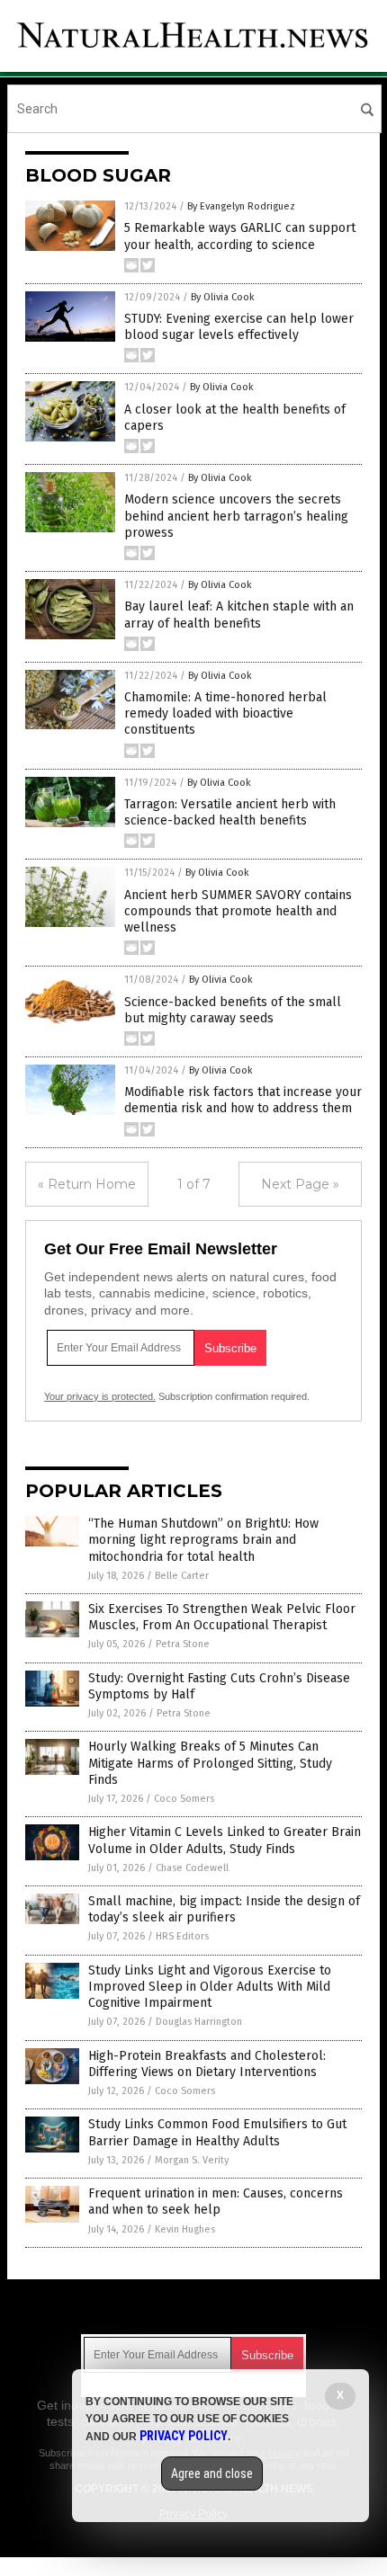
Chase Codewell (192, 1868)
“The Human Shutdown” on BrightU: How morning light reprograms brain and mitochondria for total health (203, 1540)
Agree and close (212, 2473)
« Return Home (87, 1184)
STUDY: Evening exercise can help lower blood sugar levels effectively (239, 327)
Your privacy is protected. (100, 1396)
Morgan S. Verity (192, 2160)
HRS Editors (182, 1936)
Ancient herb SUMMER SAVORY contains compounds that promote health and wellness (238, 911)
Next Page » (300, 1184)
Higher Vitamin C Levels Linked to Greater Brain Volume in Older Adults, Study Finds (225, 1840)
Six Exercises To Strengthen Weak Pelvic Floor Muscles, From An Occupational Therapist (222, 1617)
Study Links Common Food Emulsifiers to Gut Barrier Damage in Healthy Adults (217, 2132)
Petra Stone (183, 1644)
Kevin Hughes (185, 2229)
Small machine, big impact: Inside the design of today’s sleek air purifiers (224, 1909)
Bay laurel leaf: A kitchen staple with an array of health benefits (239, 615)
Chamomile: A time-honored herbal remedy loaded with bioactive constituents (225, 713)
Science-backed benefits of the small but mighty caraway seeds (233, 1010)
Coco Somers (184, 1799)
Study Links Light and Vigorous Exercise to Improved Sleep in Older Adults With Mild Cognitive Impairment (210, 1987)
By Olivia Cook (223, 297)
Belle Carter (182, 1576)
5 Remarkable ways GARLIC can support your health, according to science (240, 236)
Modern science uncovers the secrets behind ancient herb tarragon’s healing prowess (236, 516)
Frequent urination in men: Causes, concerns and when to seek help (216, 2202)
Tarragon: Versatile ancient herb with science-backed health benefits (230, 812)
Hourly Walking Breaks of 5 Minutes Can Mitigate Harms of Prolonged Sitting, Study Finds (210, 1763)
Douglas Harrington (199, 2022)
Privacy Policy (184, 2436)
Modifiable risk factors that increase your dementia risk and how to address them (243, 1100)
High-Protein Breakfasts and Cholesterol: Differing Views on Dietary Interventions (207, 2064)
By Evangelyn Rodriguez (241, 206)
